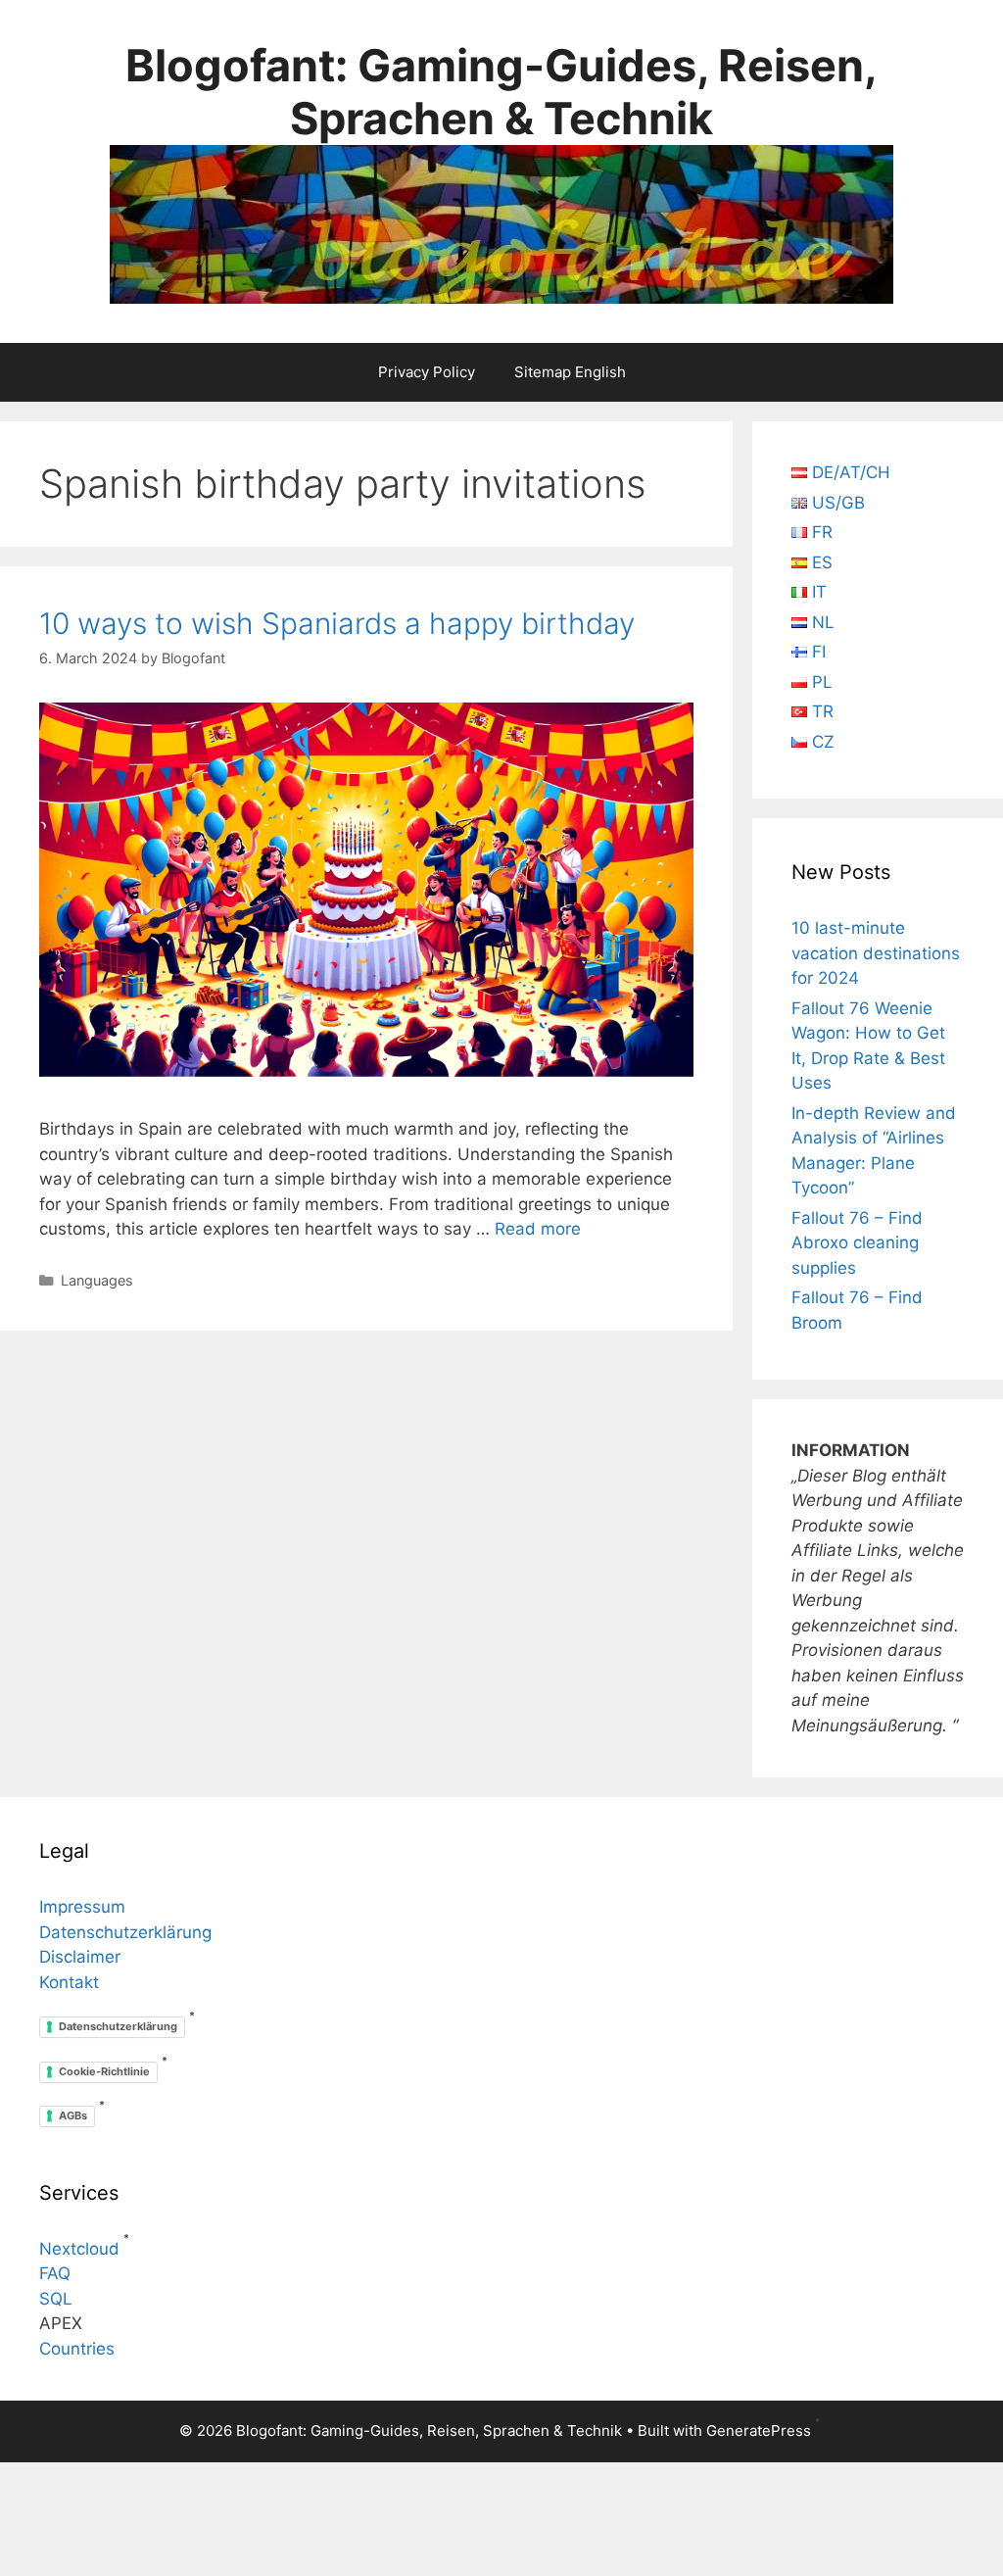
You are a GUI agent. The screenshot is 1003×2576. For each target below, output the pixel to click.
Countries (77, 2349)
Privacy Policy (427, 372)
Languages (97, 1280)
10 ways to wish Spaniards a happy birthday (337, 623)
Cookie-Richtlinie (104, 2071)
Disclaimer (80, 1957)
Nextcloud (79, 2249)
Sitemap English (570, 372)
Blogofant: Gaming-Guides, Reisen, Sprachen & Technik (501, 92)
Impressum (82, 1907)
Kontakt (69, 1982)
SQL (56, 2299)
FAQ (55, 2273)
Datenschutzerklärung (125, 1932)
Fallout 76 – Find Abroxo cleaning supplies (857, 1243)
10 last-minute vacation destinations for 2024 (876, 953)
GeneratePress (759, 2430)
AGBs (73, 2115)
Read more (538, 1229)
